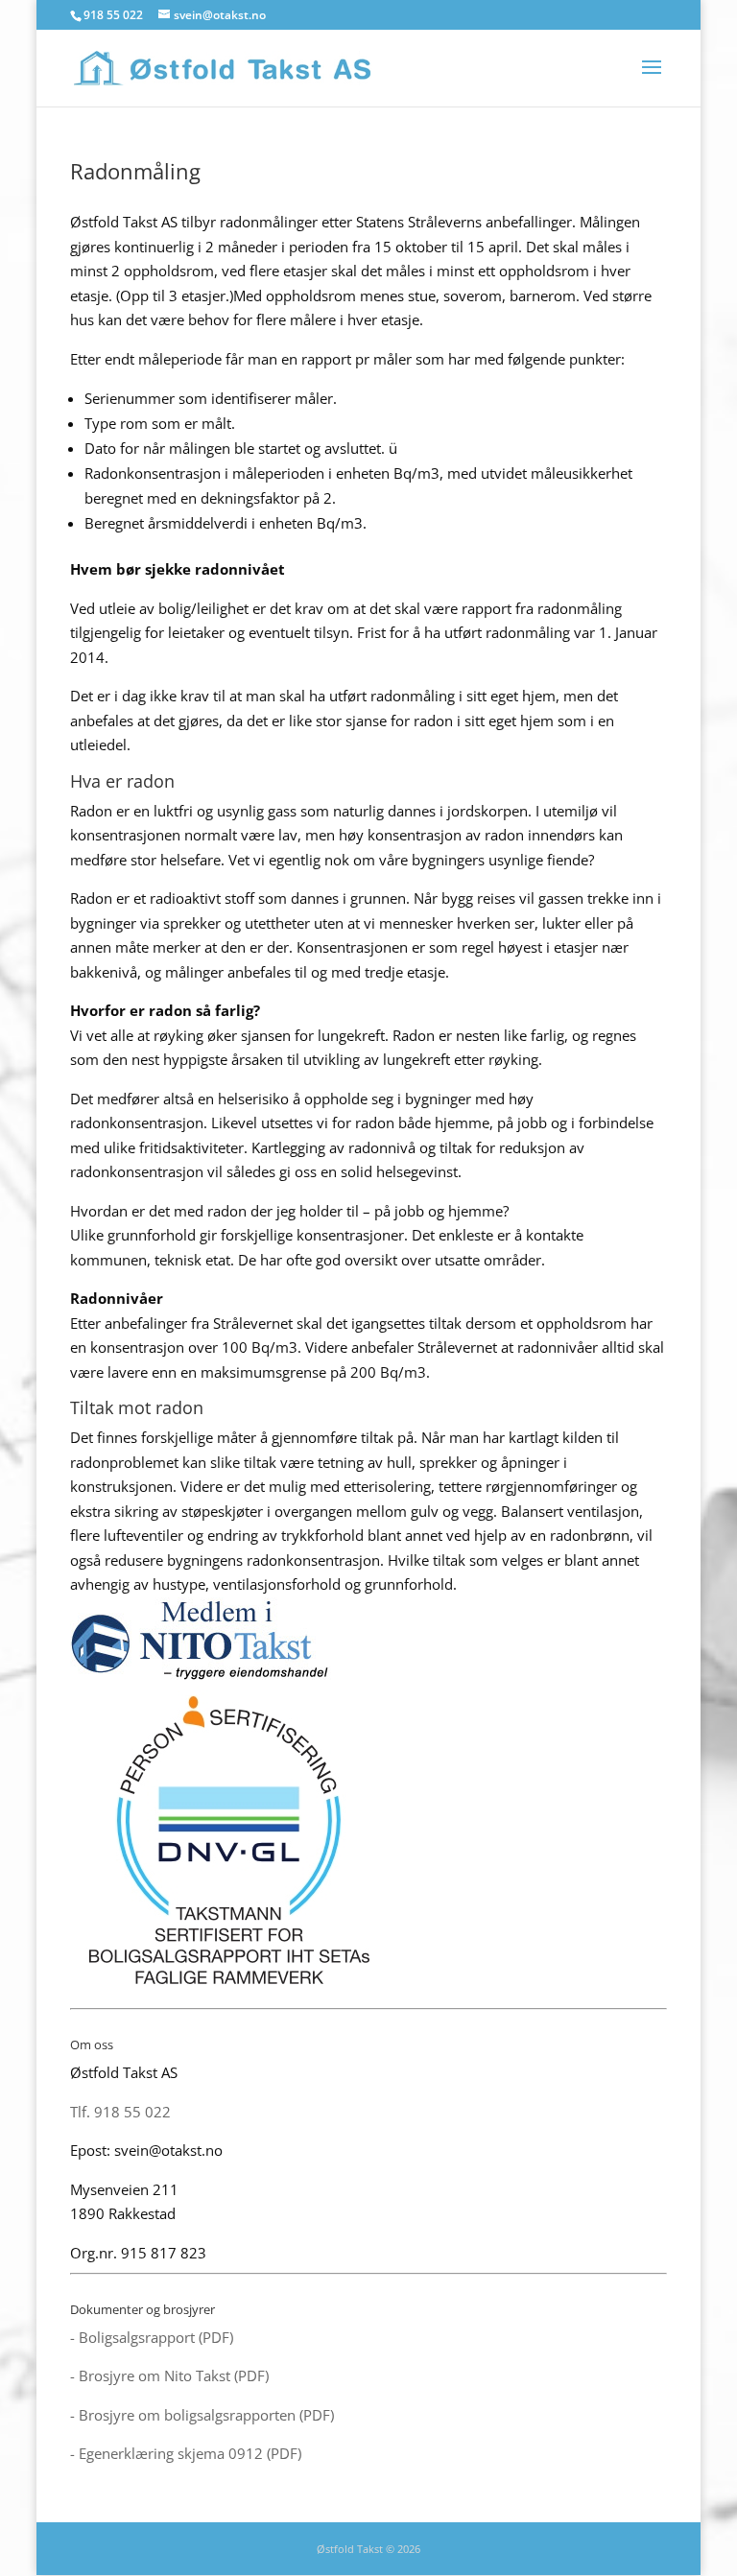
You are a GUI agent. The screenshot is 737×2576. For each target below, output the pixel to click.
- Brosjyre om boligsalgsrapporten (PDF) (202, 2415)
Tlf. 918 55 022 (120, 2112)
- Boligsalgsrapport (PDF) (152, 2337)
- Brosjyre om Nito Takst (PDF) (169, 2375)
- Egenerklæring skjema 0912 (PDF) (186, 2453)
